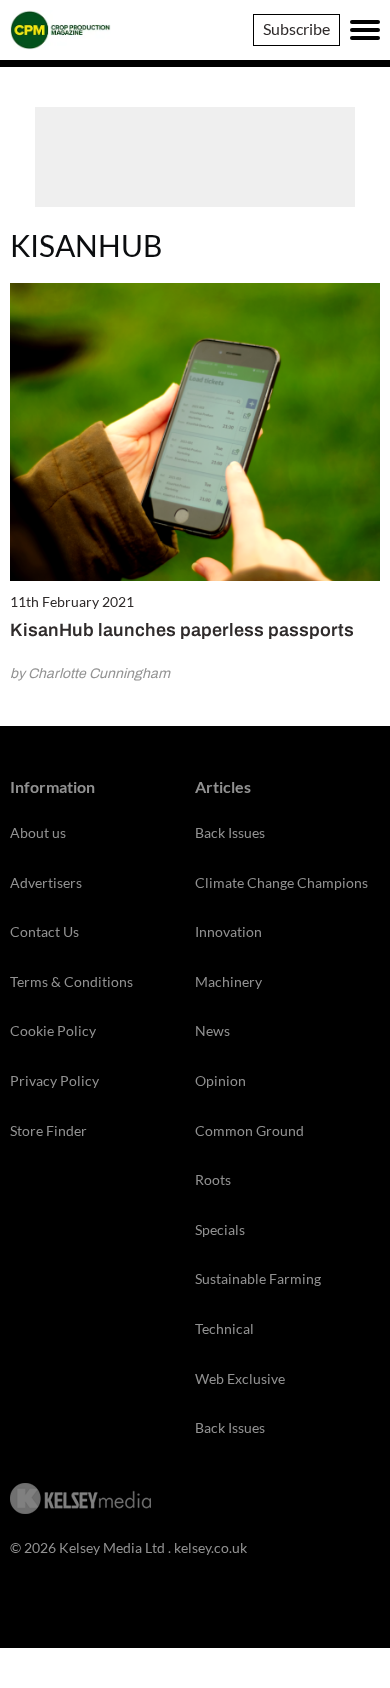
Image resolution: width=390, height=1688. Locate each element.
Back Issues (230, 832)
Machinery (228, 981)
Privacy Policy (54, 1080)
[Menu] (365, 30)
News (212, 1030)
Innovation (228, 931)
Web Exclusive (240, 1378)
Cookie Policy (53, 1030)
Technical (224, 1328)
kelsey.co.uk (210, 1547)
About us (38, 832)
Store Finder (48, 1130)
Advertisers (46, 882)
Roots (213, 1179)
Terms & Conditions (71, 981)
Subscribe (296, 28)
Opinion (220, 1080)
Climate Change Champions (281, 882)
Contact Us (44, 931)
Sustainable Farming (258, 1278)
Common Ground (249, 1130)
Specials (220, 1229)
